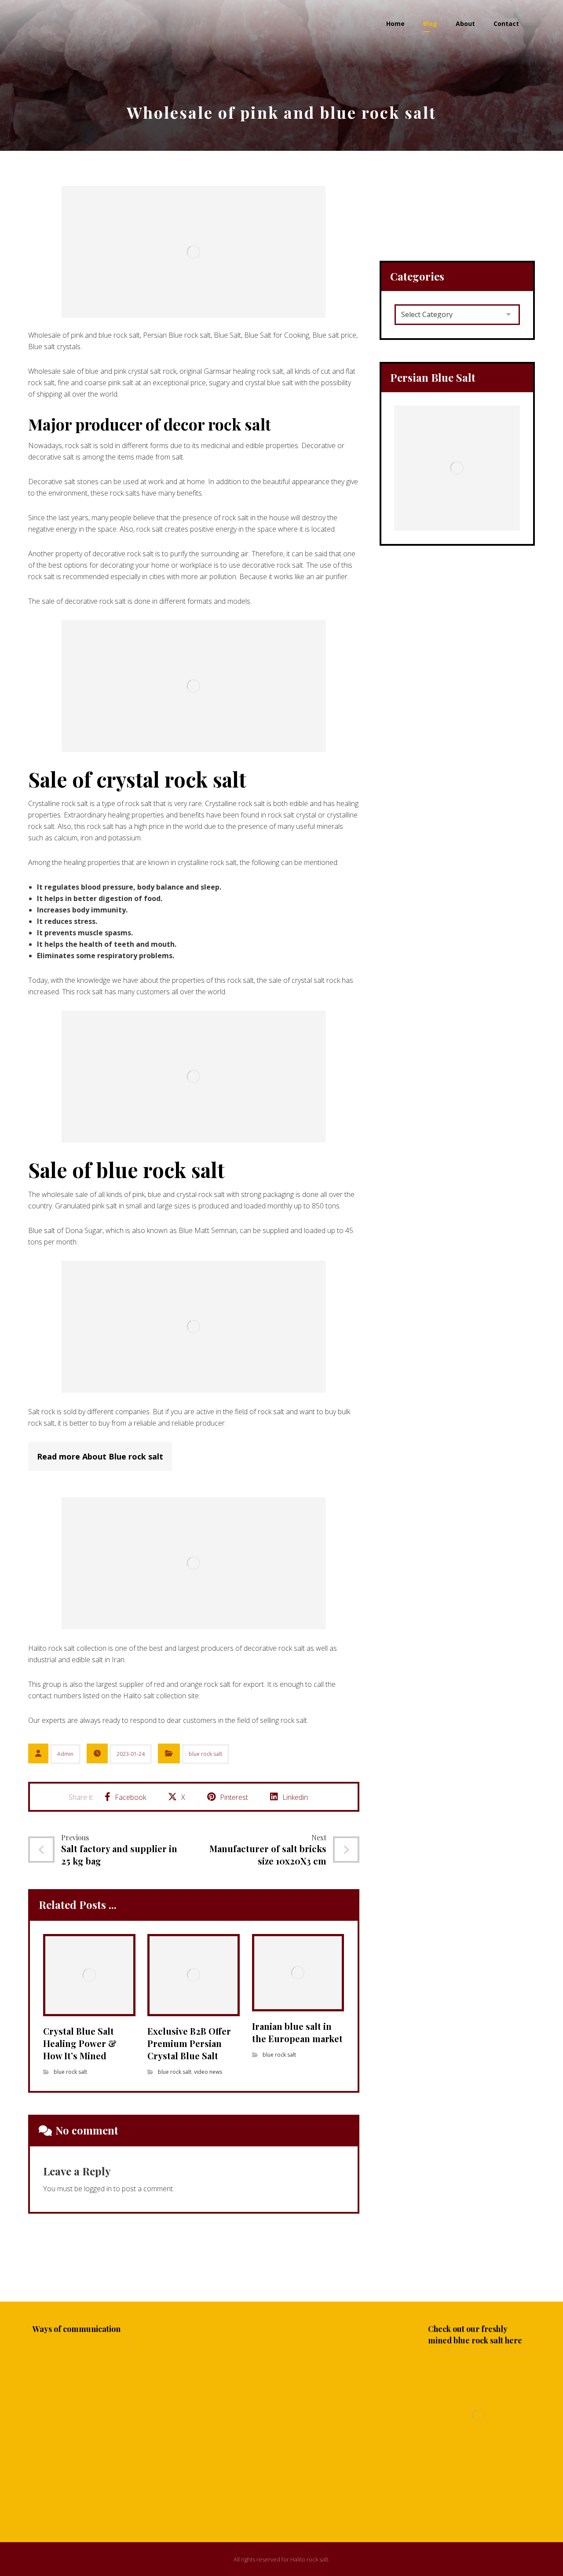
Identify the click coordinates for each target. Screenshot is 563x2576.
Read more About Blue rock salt (100, 1456)
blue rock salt (205, 1754)
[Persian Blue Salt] (457, 468)
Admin (65, 1754)
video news (208, 2072)
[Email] (299, 2503)
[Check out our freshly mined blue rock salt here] (479, 2415)
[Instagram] (264, 2503)
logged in (98, 2189)
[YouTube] (281, 2503)
